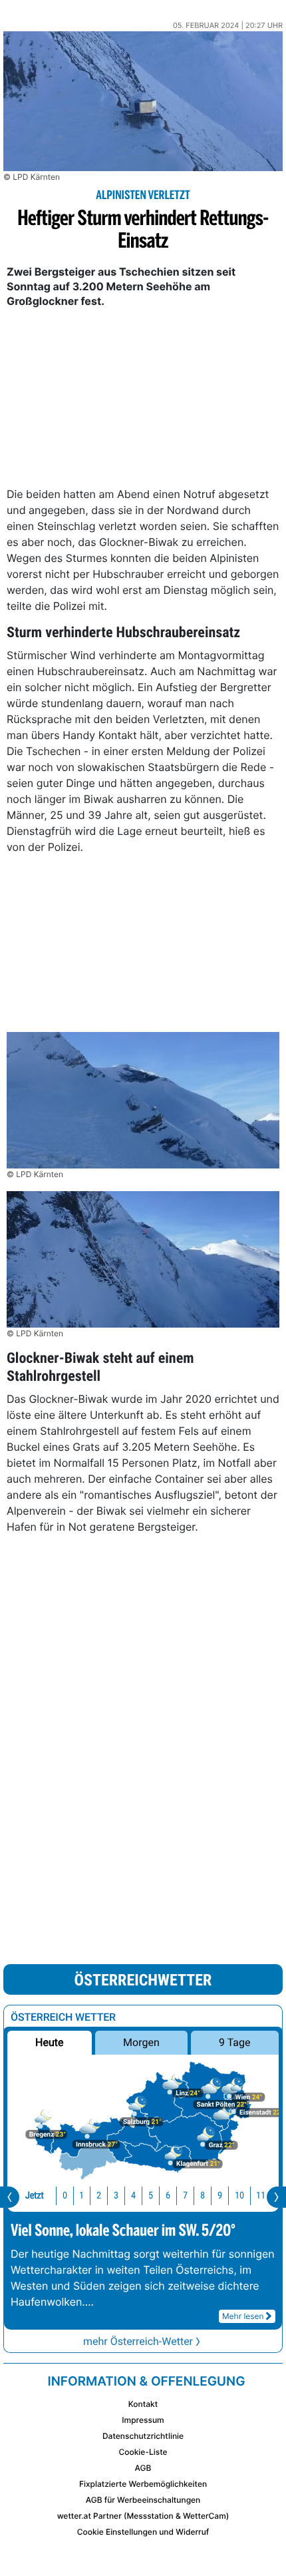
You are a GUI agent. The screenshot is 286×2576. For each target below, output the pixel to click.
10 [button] (239, 2195)
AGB (143, 2468)
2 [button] (99, 2195)
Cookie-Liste (143, 2452)
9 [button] (220, 2195)
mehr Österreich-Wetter (138, 2341)
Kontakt (143, 2404)
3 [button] (116, 2195)
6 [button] (168, 2195)
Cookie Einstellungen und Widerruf (143, 2532)
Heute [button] (49, 2042)
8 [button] (203, 2195)
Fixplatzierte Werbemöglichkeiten (143, 2484)
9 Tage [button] (234, 2042)
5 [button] (151, 2195)
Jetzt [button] (35, 2195)
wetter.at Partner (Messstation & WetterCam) (143, 2516)
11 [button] (261, 2195)
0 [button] (65, 2195)
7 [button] (185, 2195)
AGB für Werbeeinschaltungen (143, 2500)
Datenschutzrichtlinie (143, 2436)
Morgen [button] (141, 2042)
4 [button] (133, 2195)
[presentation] (10, 2197)
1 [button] (81, 2195)
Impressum (143, 2420)
